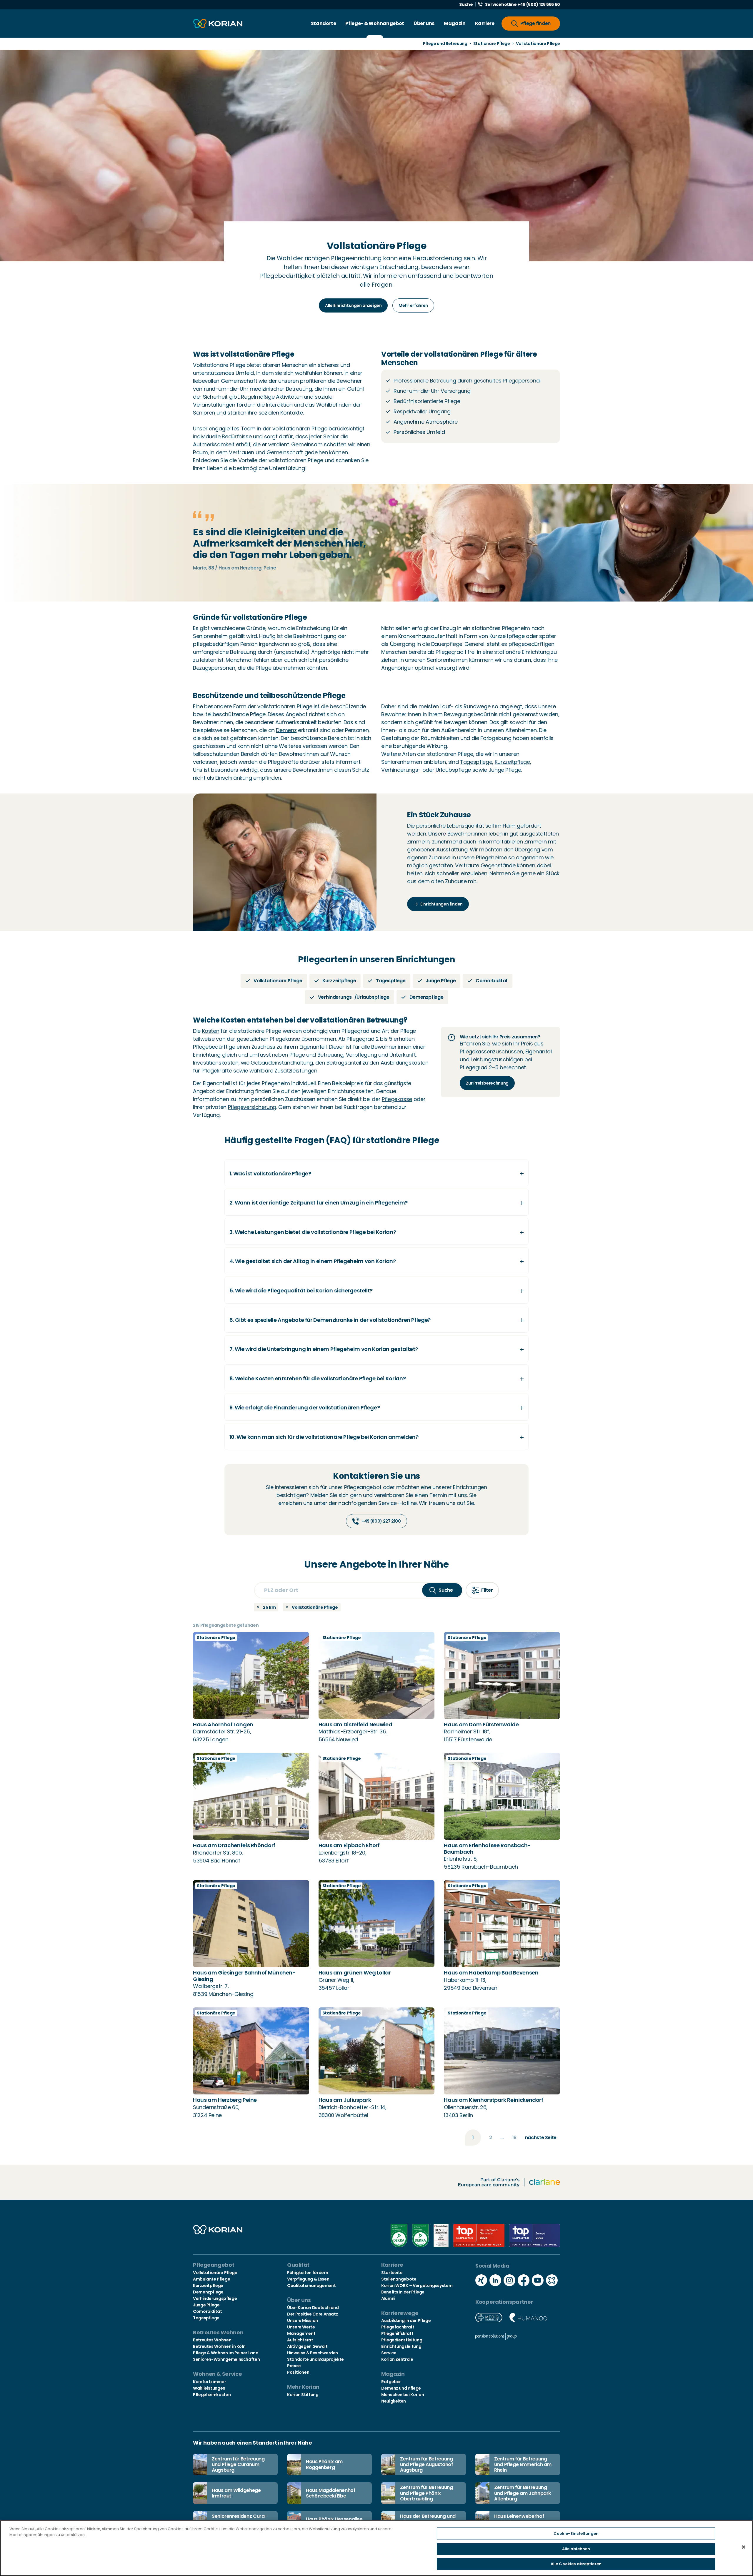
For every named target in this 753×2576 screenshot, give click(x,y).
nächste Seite (541, 2138)
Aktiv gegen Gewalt (307, 2346)
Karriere (485, 23)
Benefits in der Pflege (403, 2292)
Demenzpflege (208, 2292)
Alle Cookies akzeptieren (576, 2564)
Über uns (424, 23)
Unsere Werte (301, 2327)
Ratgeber (391, 2382)
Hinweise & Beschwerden (313, 2353)
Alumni (388, 2298)
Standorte (324, 23)
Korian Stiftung (303, 2395)
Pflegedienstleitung (402, 2340)
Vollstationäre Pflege (215, 2273)
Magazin (455, 23)
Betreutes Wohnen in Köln (219, 2346)
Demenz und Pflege (401, 2388)
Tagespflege (476, 762)
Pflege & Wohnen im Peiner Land (226, 2353)
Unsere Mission (303, 2321)
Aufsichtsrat (300, 2340)
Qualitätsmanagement (311, 2286)
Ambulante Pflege (211, 2279)
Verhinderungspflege (215, 2298)
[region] (376, 2548)
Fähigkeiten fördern (308, 2273)
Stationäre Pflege (492, 44)
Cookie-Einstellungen (576, 2534)
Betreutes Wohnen (212, 2340)
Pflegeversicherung (252, 1107)
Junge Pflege (505, 770)
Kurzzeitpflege (512, 762)
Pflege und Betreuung (445, 44)
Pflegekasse (397, 1099)
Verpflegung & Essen (308, 2279)
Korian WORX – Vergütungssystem (417, 2286)
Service (389, 2353)
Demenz (286, 730)
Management (301, 2333)
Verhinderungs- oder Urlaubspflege (426, 770)
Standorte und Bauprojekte (315, 2359)
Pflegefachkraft (398, 2327)
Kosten (211, 1031)
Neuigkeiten (394, 2401)
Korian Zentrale (397, 2359)
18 (514, 2138)
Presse (294, 2366)
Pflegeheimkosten (212, 2395)
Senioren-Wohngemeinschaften (226, 2359)
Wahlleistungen (209, 2388)
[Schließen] (744, 2547)
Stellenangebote (399, 2279)
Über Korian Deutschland (313, 2308)
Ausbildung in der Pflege (406, 2321)
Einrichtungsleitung (401, 2346)
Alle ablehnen (576, 2549)
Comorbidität (208, 2311)
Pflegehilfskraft (397, 2333)
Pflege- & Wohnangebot (375, 23)
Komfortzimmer (209, 2382)
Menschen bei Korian (403, 2395)
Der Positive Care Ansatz (313, 2314)
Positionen (298, 2372)
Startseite (392, 2273)
